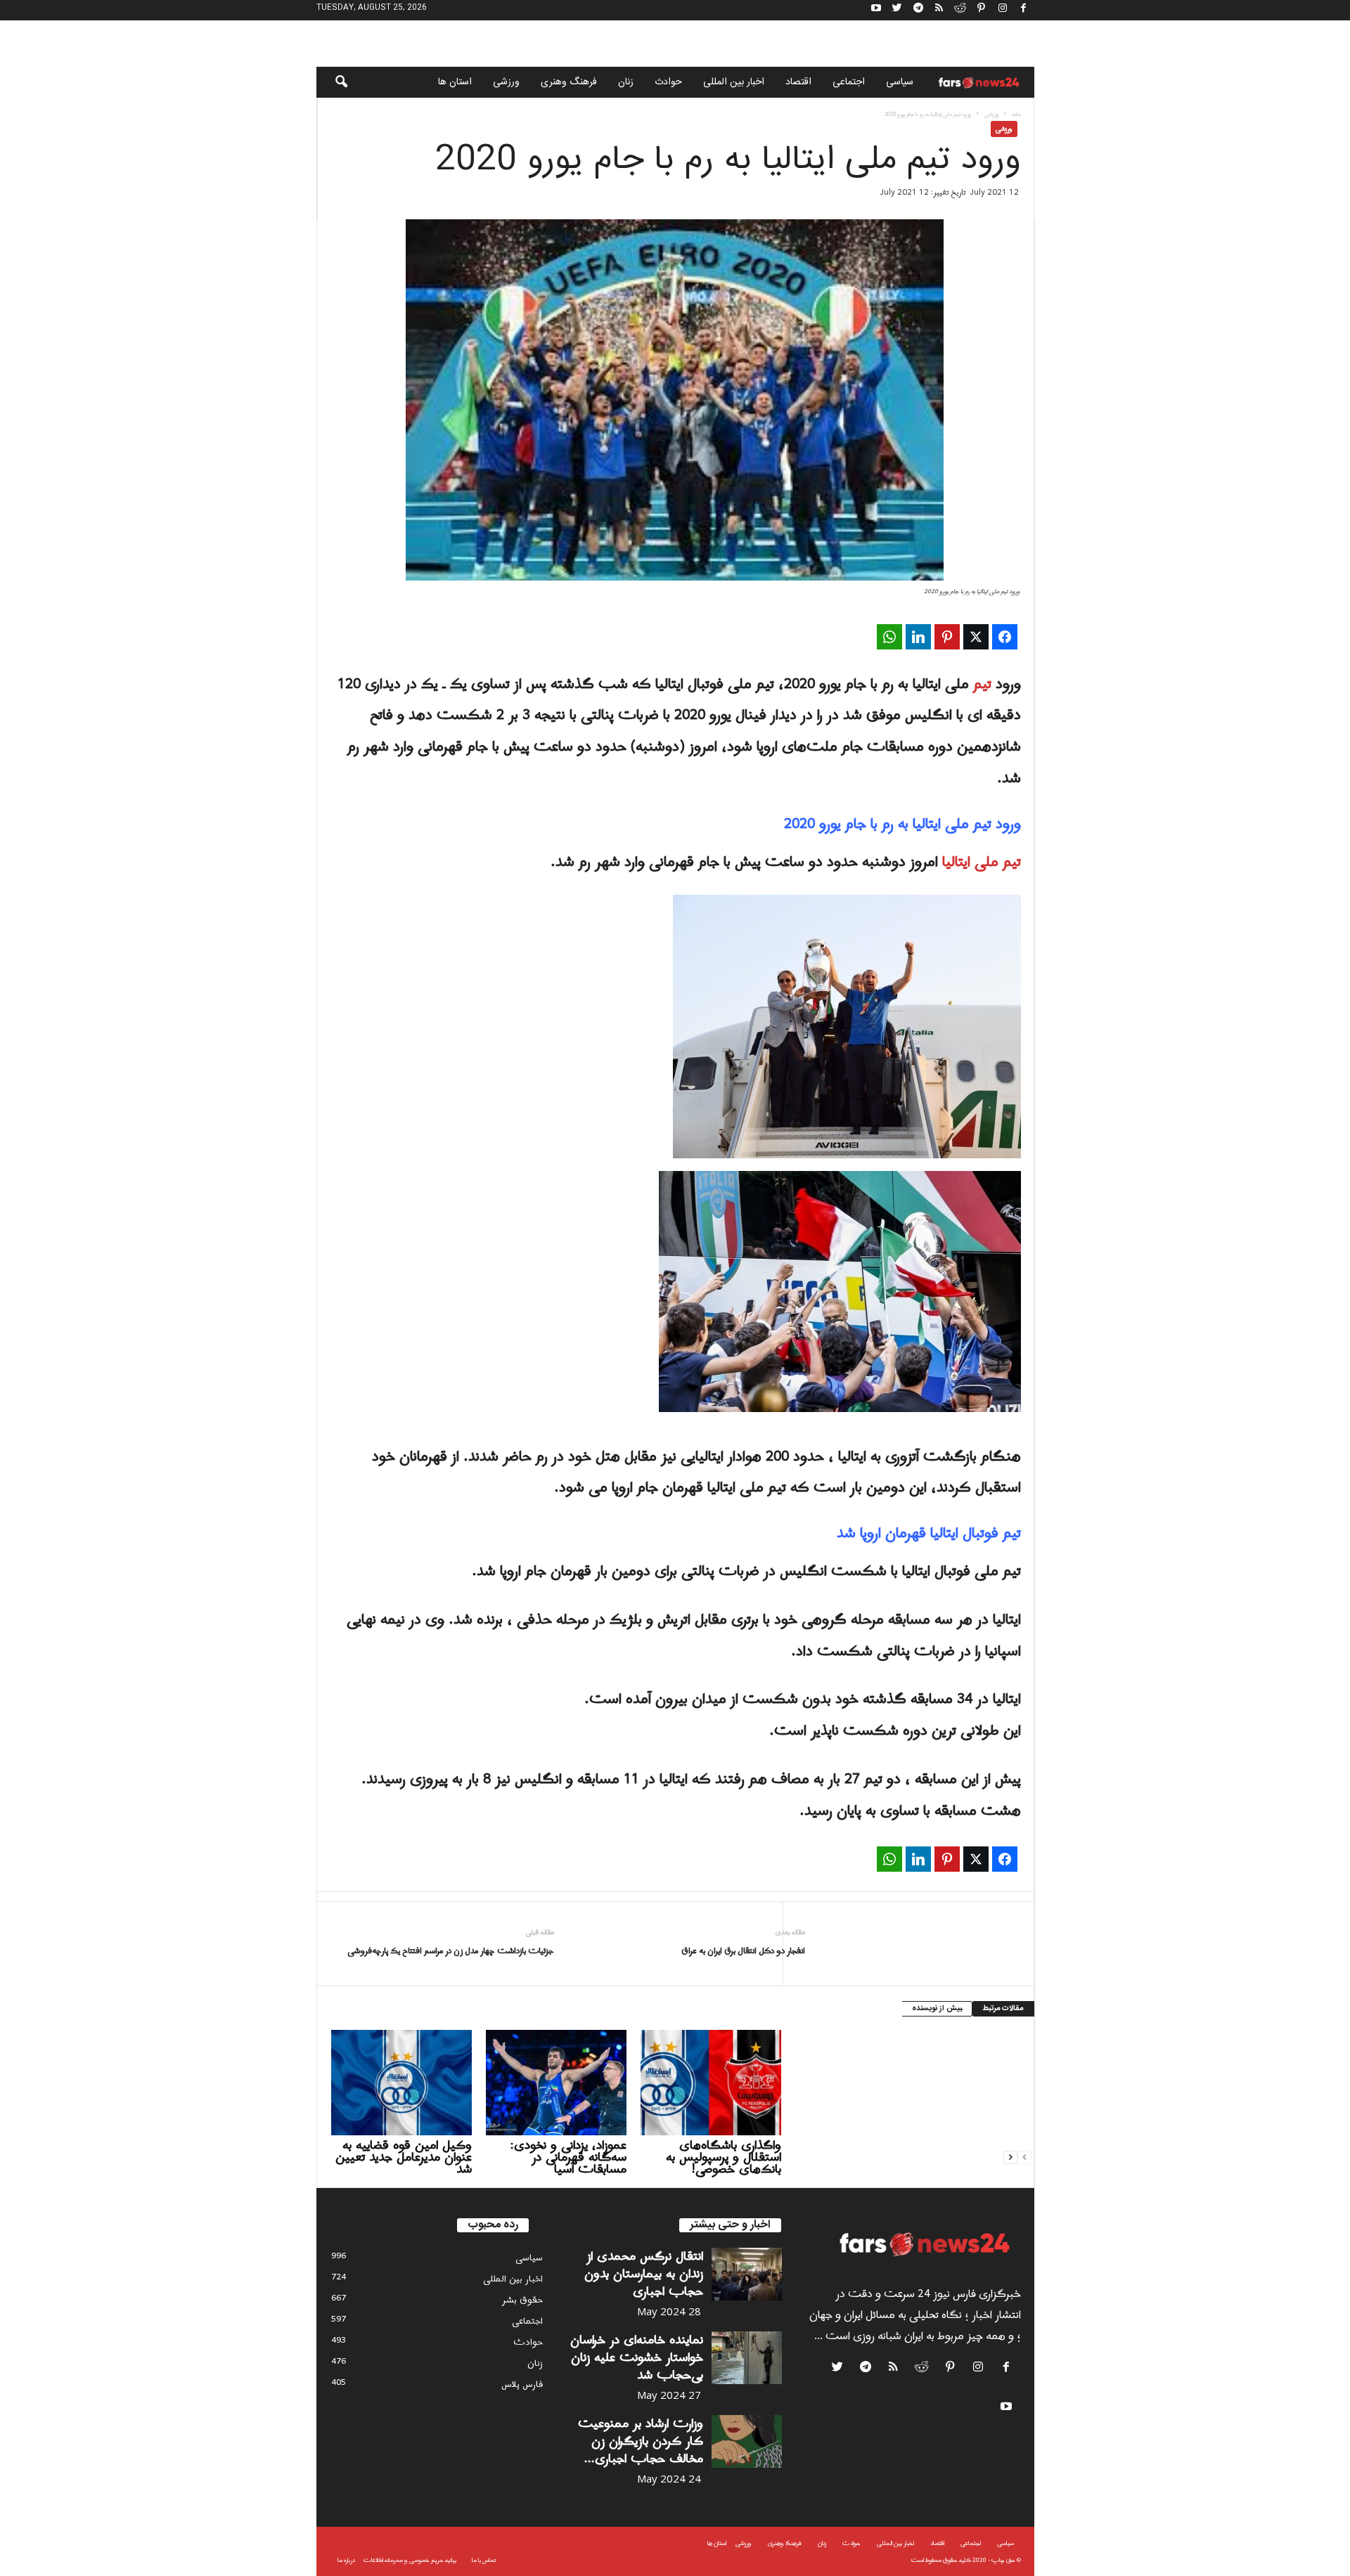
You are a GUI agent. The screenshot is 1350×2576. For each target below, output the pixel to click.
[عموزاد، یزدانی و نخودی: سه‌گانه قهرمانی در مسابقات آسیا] (556, 2083)
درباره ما (346, 2560)
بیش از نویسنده (937, 2009)
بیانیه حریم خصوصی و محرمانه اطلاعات (410, 2560)
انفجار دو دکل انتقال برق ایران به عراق (743, 1952)
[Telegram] (918, 10)
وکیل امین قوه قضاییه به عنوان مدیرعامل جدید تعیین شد (404, 2157)
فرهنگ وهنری (569, 82)
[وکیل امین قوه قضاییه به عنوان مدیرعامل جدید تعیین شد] (401, 2083)
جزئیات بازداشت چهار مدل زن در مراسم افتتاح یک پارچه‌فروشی (451, 1952)
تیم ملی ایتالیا (982, 862)
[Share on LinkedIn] (918, 637)
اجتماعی (849, 82)
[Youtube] (876, 10)
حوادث (668, 82)
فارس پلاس (522, 2384)
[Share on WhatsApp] (889, 637)
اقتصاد (798, 82)
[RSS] (939, 10)
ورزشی (506, 82)
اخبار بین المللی (734, 82)
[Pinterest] (982, 10)
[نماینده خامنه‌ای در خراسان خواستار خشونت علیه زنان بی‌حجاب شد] (747, 2358)
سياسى (900, 82)
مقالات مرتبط (1003, 2009)
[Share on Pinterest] (947, 637)
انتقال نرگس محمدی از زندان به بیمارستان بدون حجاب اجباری (644, 2274)
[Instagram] (1003, 10)
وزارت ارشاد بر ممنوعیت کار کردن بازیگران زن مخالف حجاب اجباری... (641, 2441)
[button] (332, 82)
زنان (626, 82)
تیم (982, 685)
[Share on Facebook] (1005, 637)
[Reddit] (960, 10)
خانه (1016, 114)
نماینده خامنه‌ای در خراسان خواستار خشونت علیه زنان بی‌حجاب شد (637, 2358)
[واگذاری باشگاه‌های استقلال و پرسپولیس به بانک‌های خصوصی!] (711, 2083)
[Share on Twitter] (976, 637)
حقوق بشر (522, 2300)
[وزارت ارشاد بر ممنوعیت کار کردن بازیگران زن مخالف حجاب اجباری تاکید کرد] (747, 2441)
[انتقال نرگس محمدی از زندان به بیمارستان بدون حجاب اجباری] (747, 2274)
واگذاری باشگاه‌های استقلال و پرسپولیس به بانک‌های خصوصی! (724, 2157)
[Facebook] (1024, 10)
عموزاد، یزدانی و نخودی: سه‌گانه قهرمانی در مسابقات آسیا (568, 2157)
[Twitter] (897, 10)
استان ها (455, 82)
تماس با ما (484, 2560)
